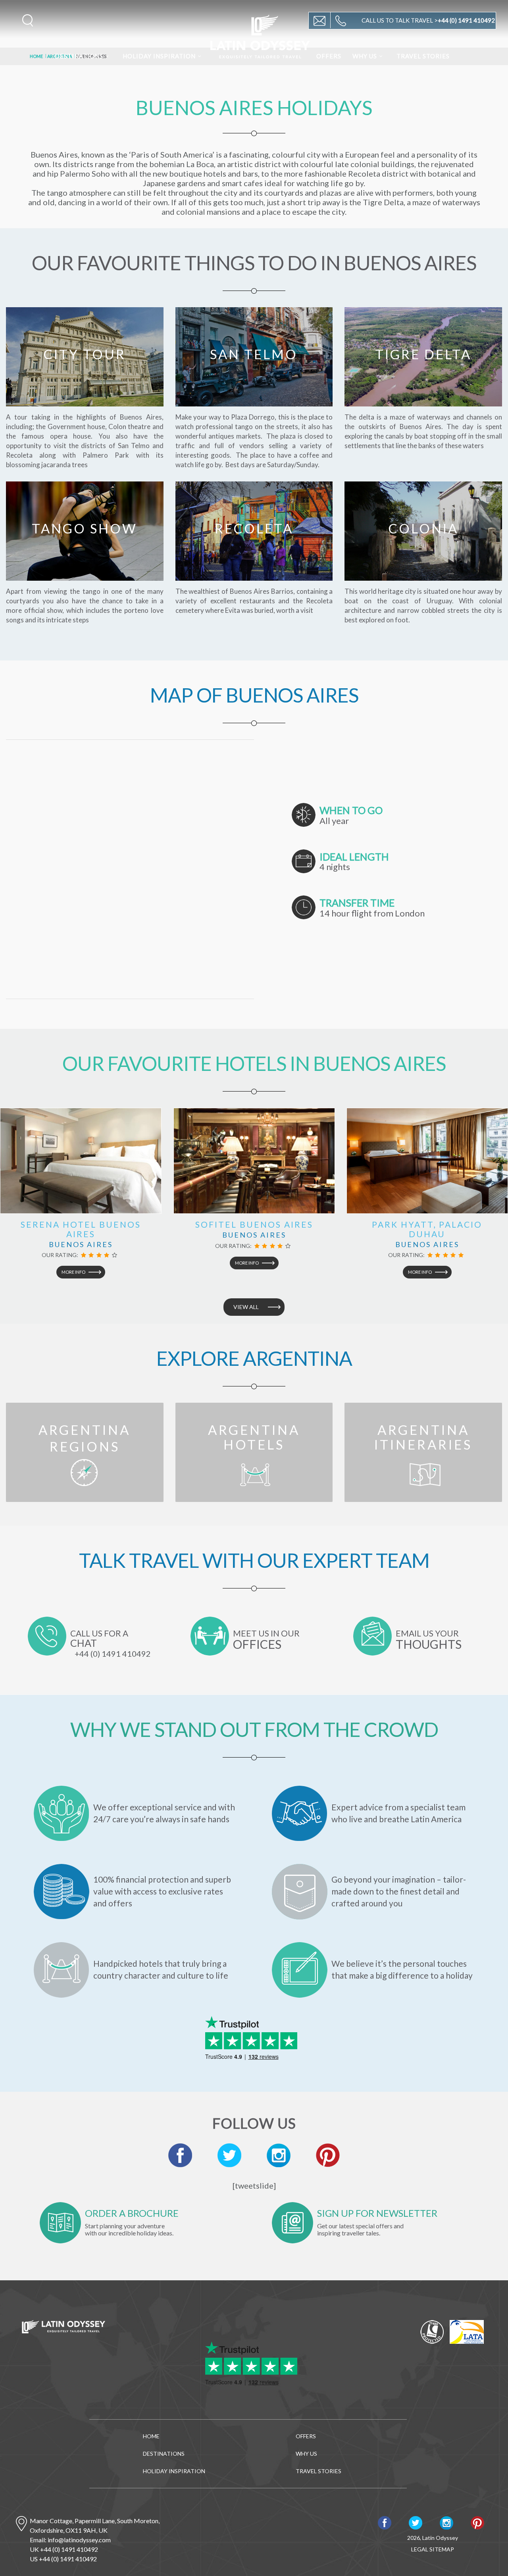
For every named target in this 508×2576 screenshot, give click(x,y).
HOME (151, 2436)
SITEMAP (442, 2549)
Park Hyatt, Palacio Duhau (427, 1229)
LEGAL (420, 2549)
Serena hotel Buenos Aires (81, 1229)
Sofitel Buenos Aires (254, 1224)
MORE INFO (73, 1272)
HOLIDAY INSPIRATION (159, 56)
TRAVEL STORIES (423, 56)
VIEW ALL (246, 1307)
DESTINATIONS (79, 56)
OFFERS (329, 56)
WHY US (365, 56)
